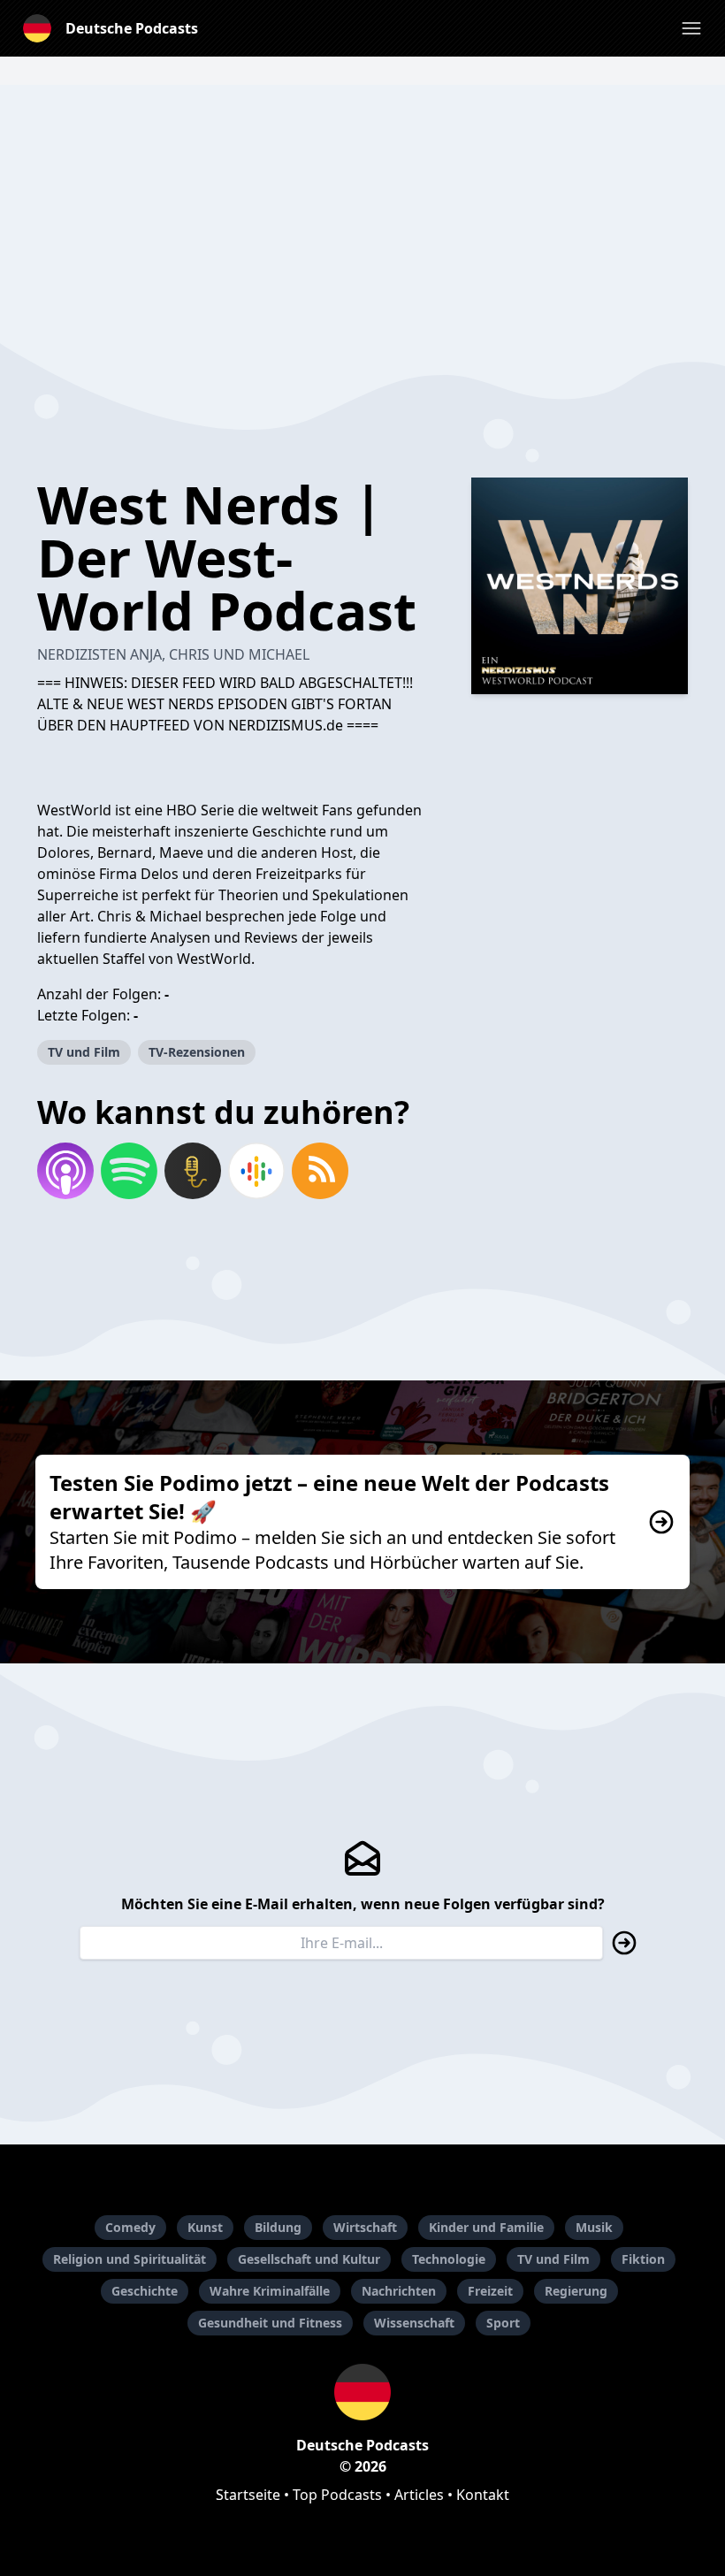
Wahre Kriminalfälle (270, 2291)
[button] (691, 28)
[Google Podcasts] (256, 1171)
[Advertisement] (362, 209)
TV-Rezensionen (197, 1052)
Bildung (278, 2227)
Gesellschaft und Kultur (309, 2259)
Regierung (576, 2291)
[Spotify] (129, 1171)
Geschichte (145, 2291)
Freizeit (490, 2291)
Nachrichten (399, 2291)
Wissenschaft (414, 2323)
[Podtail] (193, 1171)
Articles (419, 2495)
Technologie (449, 2259)
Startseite (248, 2495)
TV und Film (84, 1052)
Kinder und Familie (486, 2227)
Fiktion (643, 2259)
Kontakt (483, 2495)
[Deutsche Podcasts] (362, 2392)
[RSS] (320, 1171)
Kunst (205, 2227)
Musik (594, 2227)
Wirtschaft (365, 2227)
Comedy (130, 2227)
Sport (503, 2323)
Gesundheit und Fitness (270, 2323)
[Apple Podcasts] (65, 1171)
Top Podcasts (337, 2495)
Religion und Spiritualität (130, 2259)
